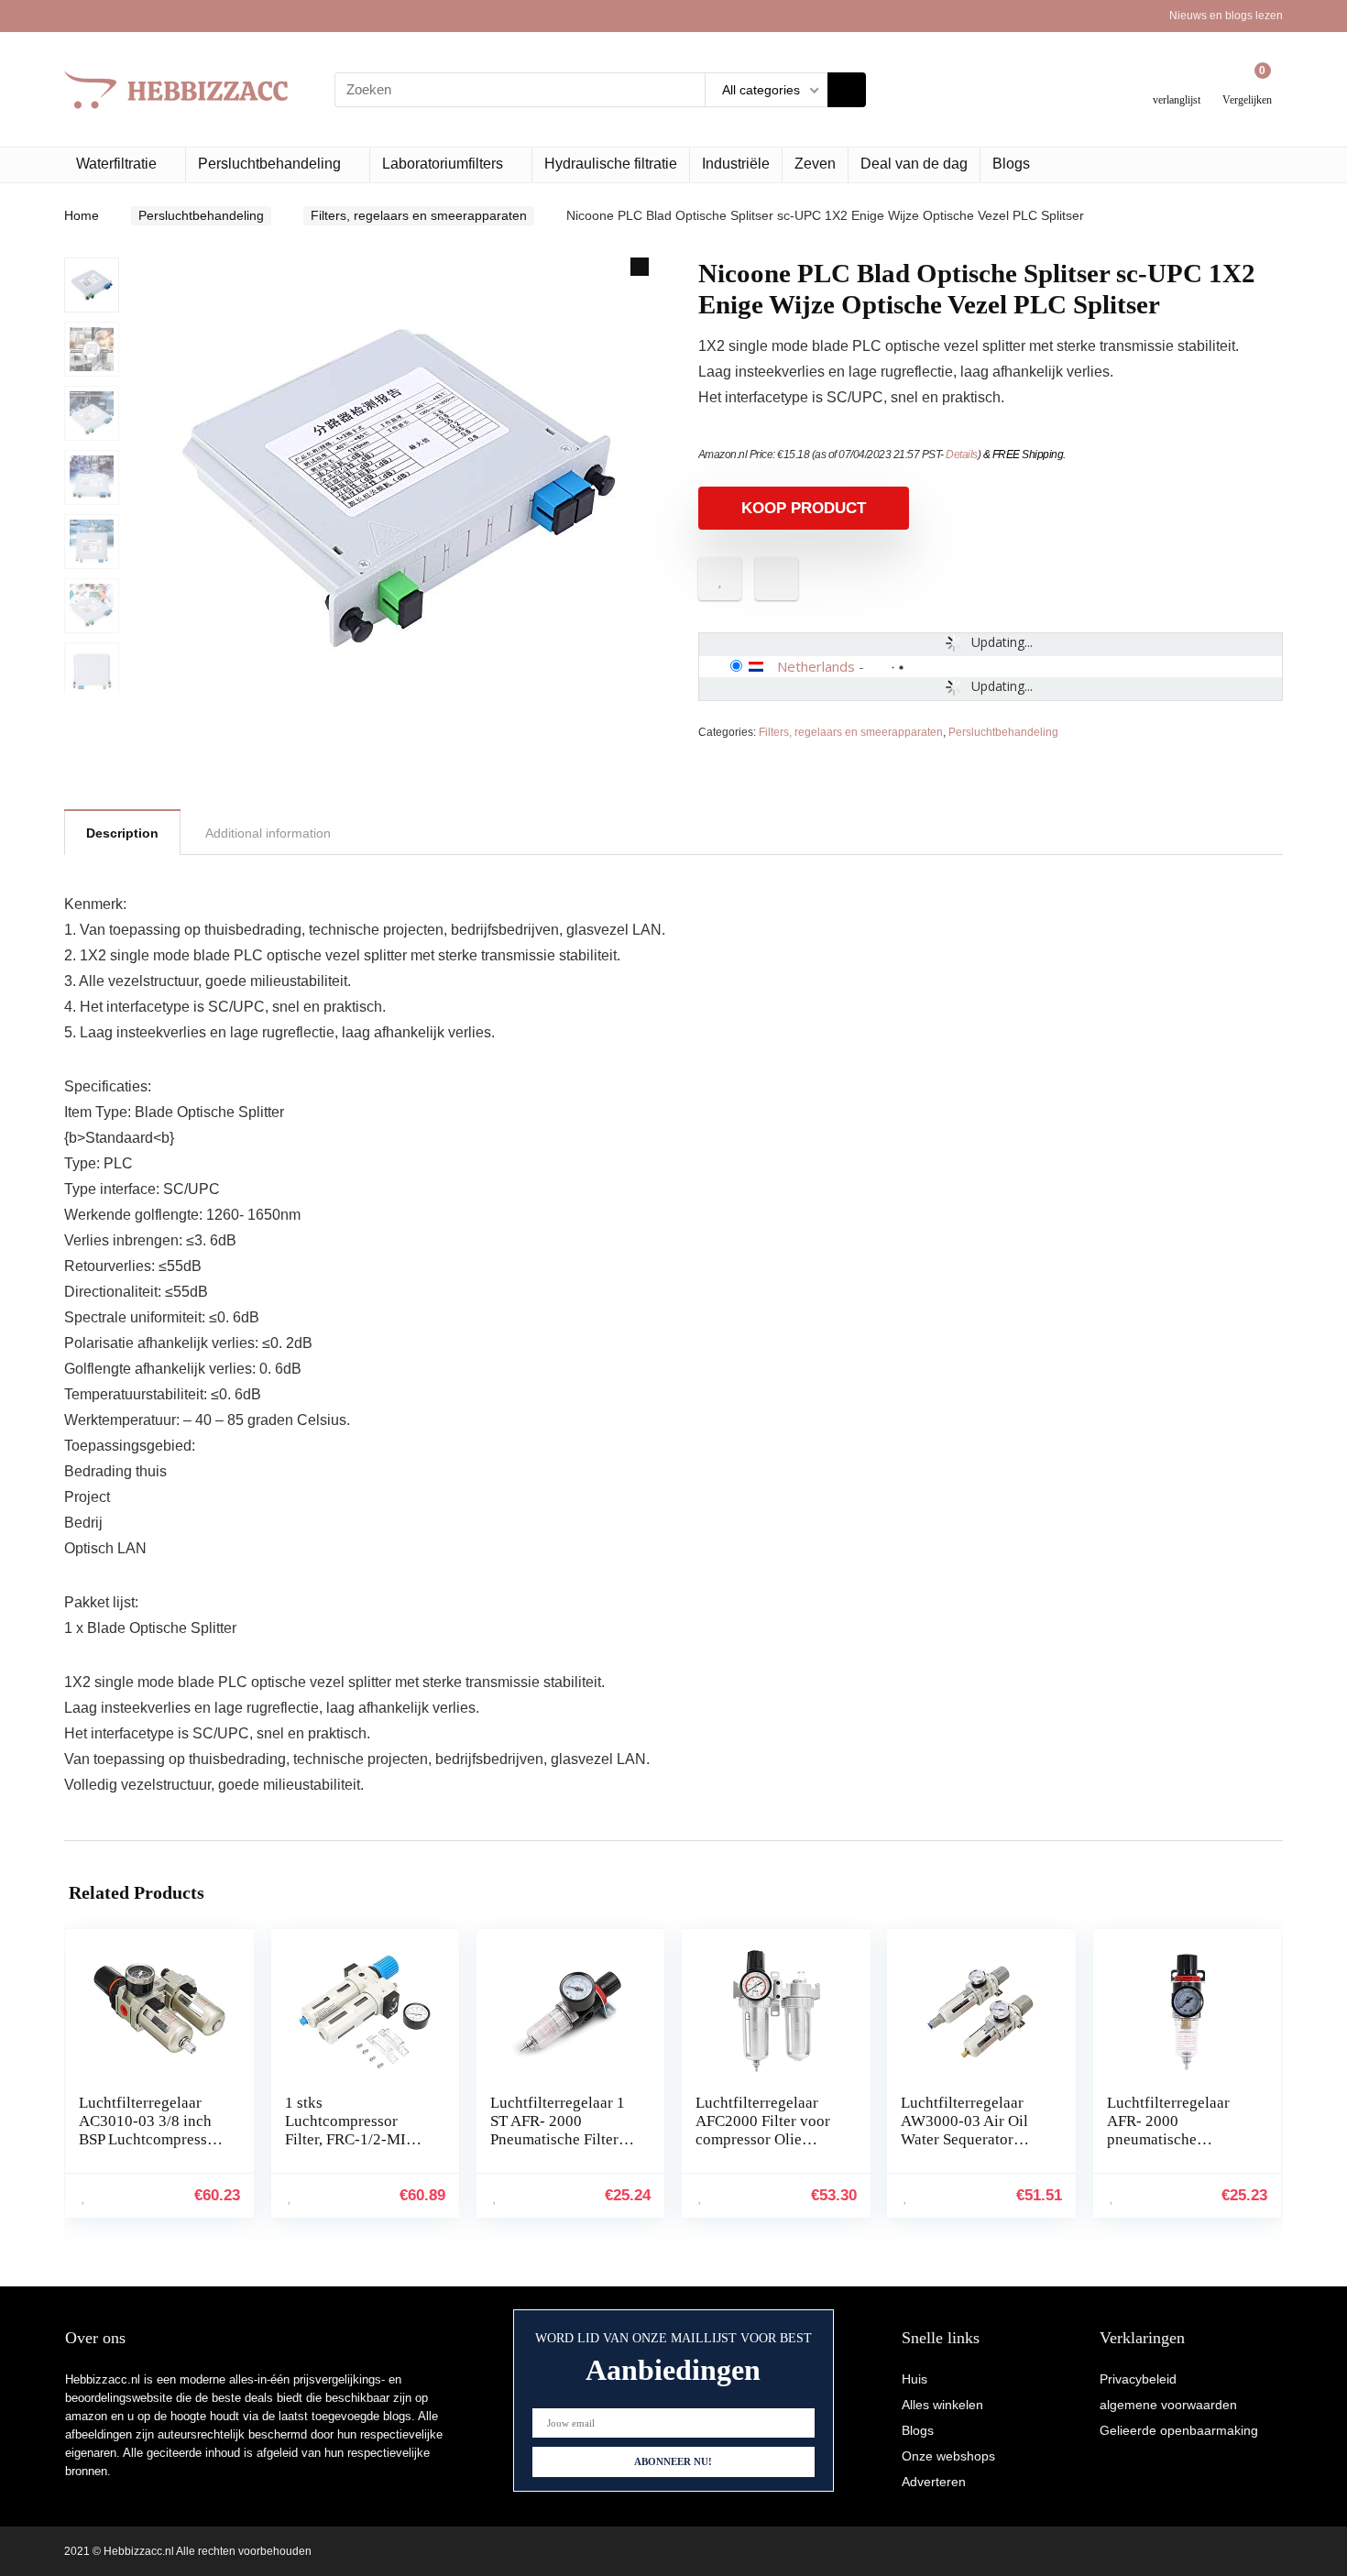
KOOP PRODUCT (804, 508)
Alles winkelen (942, 2405)
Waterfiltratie (116, 164)
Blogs (1011, 164)
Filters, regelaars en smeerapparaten (419, 215)
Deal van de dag (914, 164)
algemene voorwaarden (1168, 2405)
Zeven (815, 164)
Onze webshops (948, 2456)
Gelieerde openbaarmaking (1179, 2430)
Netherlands (816, 666)
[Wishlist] (1177, 82)
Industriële (736, 164)
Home (82, 215)
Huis (914, 2379)
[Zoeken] (847, 90)
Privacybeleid (1138, 2379)
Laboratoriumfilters (443, 164)
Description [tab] (122, 833)
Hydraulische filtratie (611, 164)
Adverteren (934, 2482)
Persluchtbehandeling (269, 164)
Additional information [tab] (268, 833)
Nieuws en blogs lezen (1226, 16)
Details (962, 455)
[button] (640, 267)
